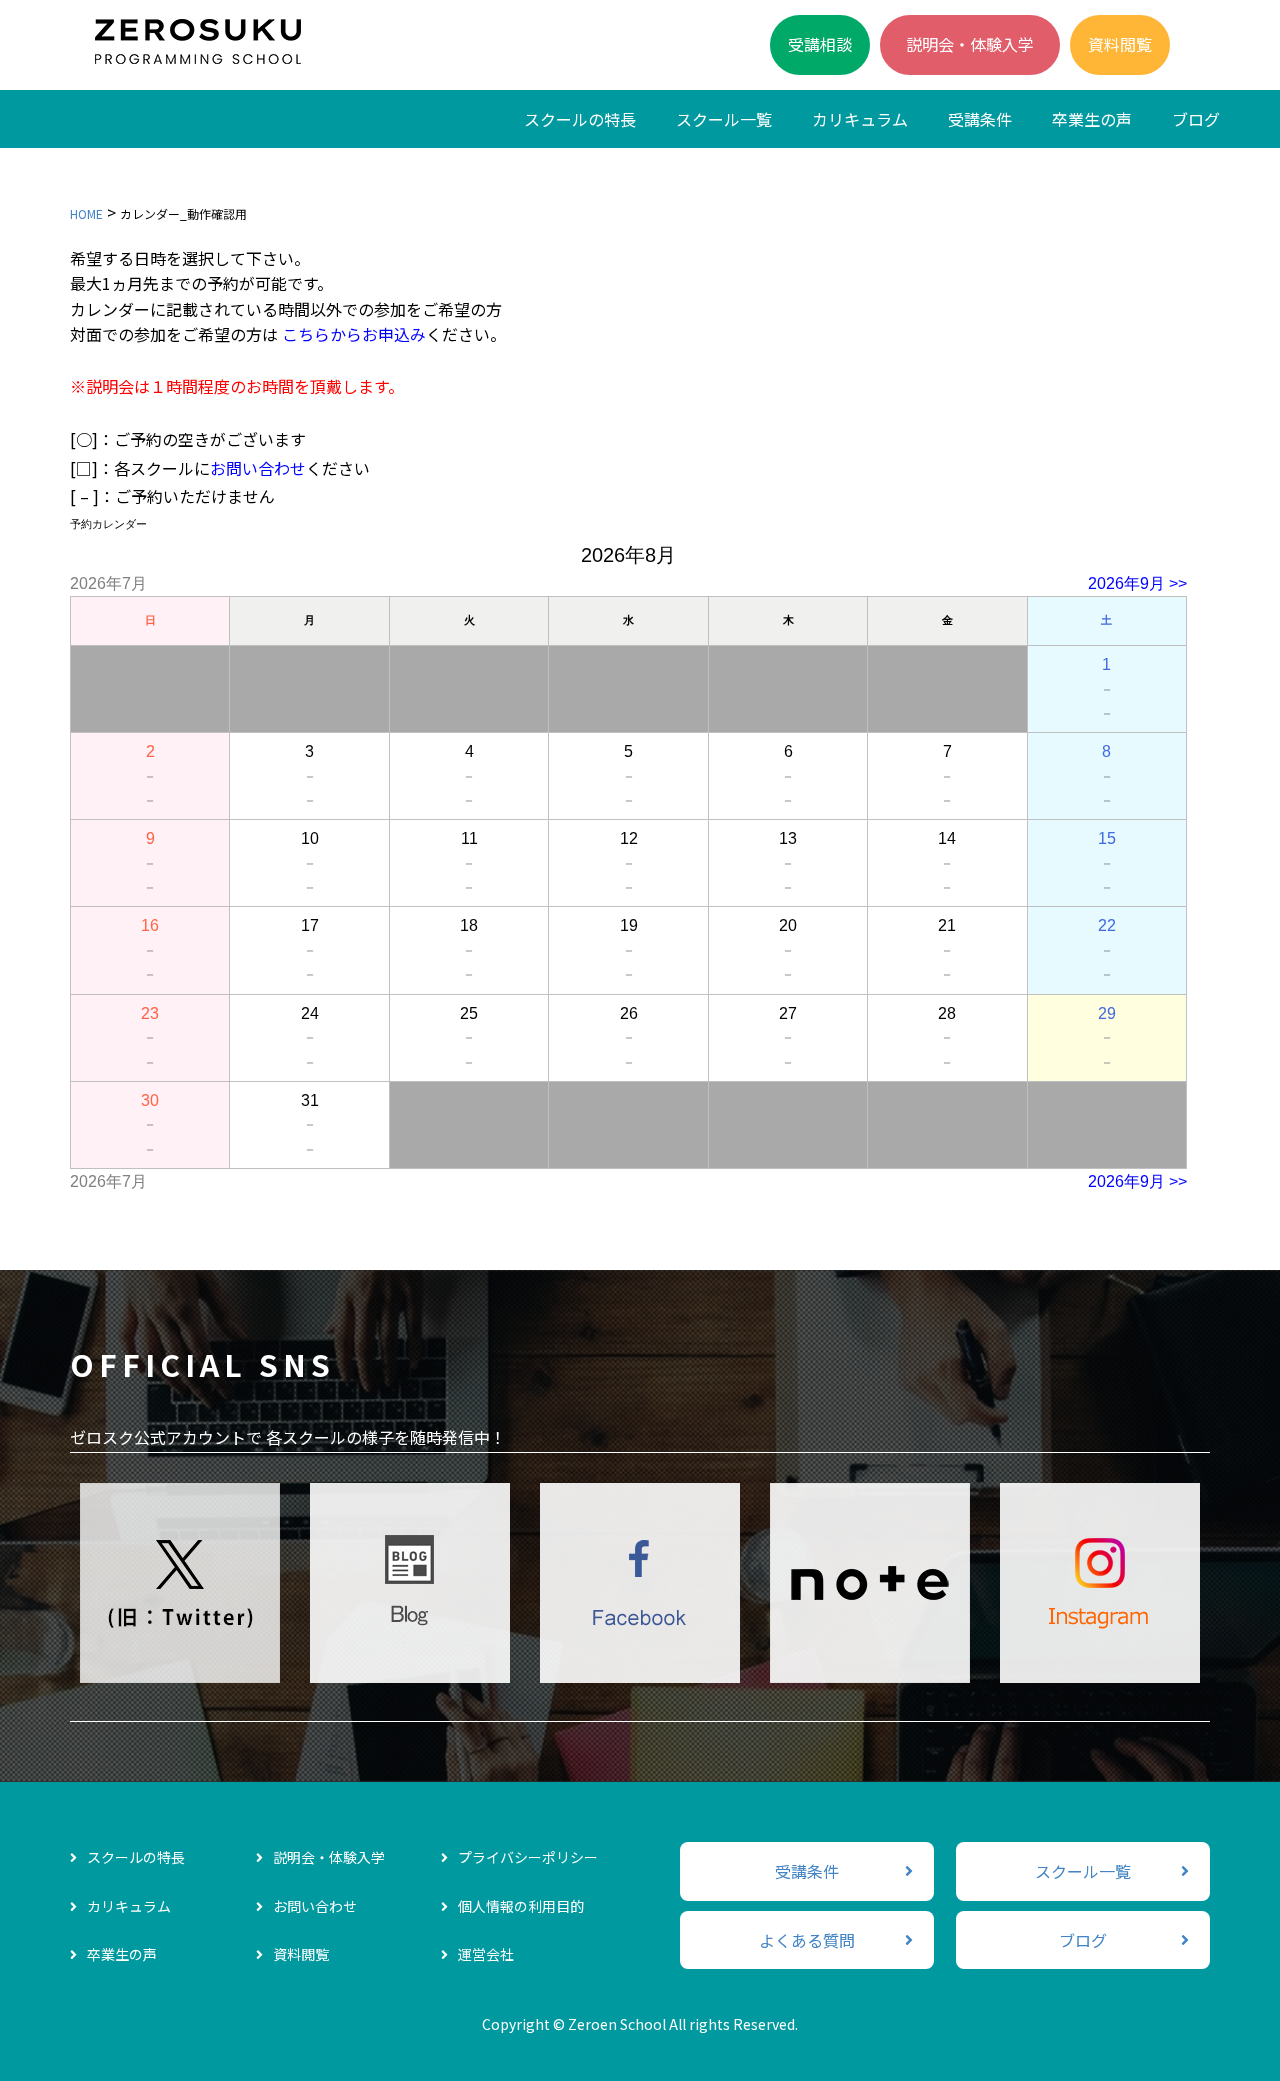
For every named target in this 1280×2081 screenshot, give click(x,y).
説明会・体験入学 (970, 44)
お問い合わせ (258, 468)
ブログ (1196, 119)
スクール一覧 (724, 119)
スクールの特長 (580, 119)
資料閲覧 (1120, 44)
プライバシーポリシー (528, 1857)
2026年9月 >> (1137, 583)
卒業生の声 (1092, 119)
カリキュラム (860, 119)
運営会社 (486, 1954)
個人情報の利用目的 (521, 1906)
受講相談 (820, 44)
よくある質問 (807, 1940)
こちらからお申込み (354, 334)
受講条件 (980, 119)
